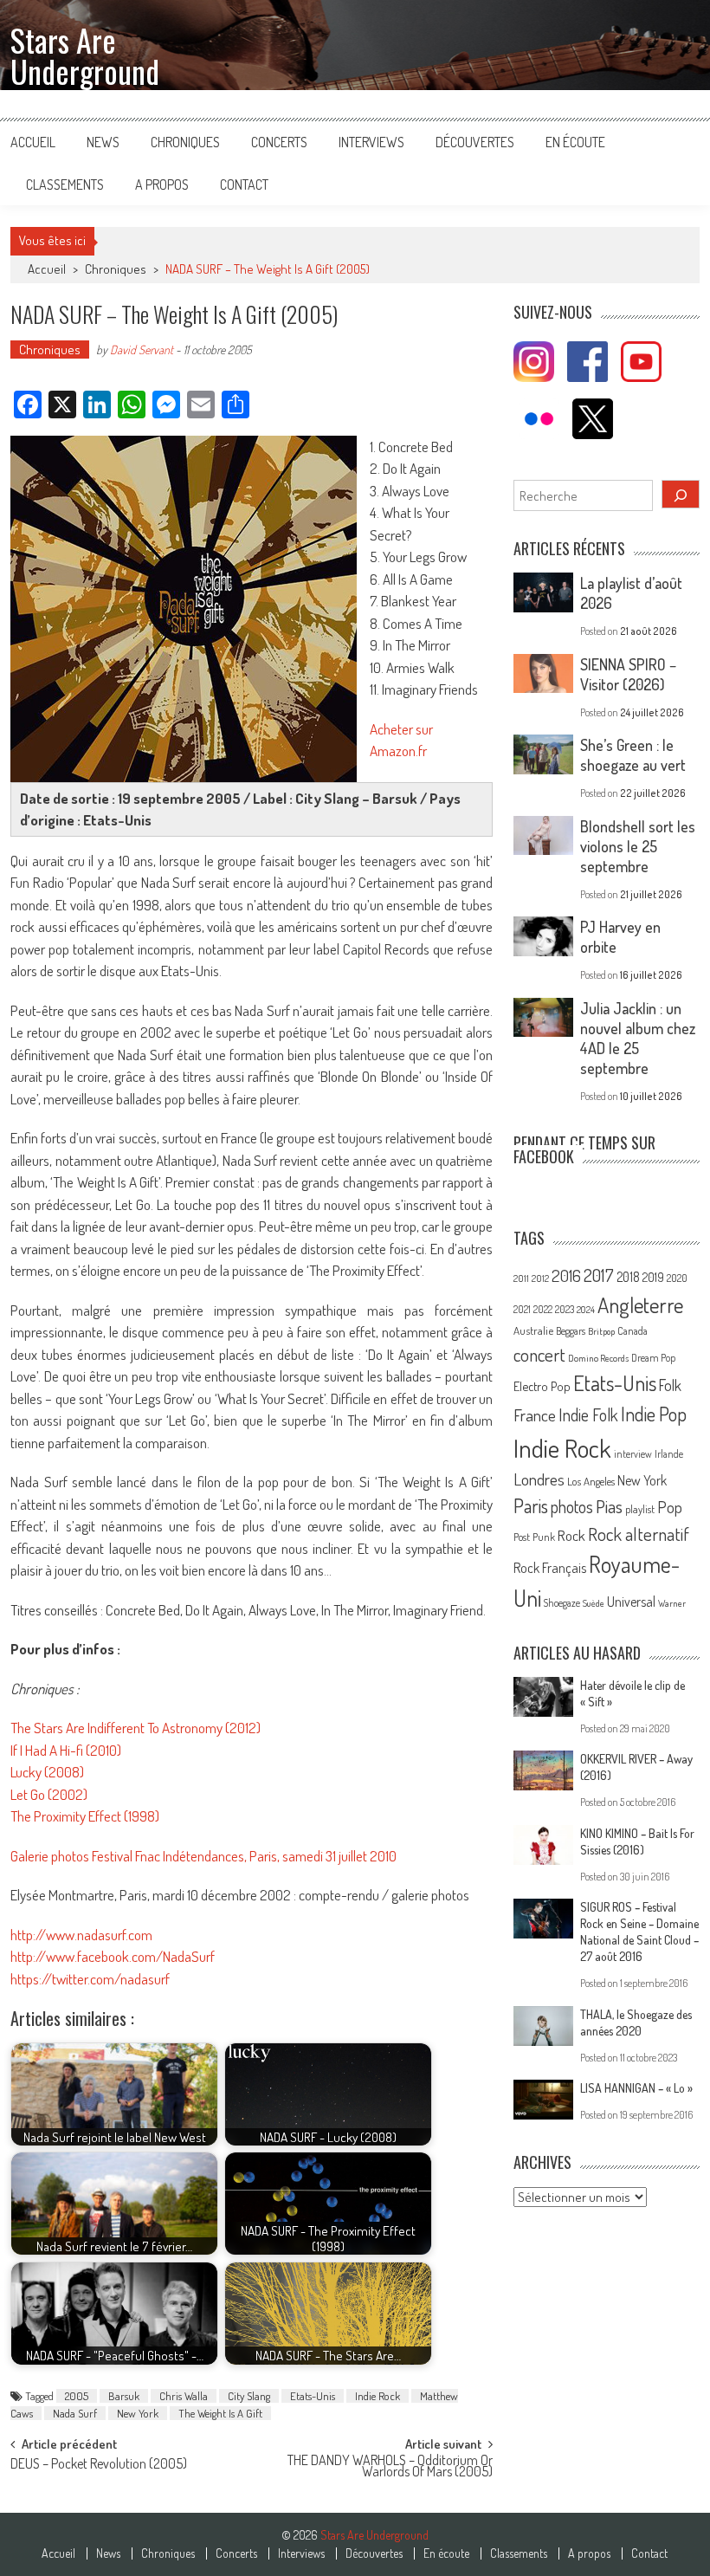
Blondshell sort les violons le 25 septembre (638, 846)
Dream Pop (653, 1358)
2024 (586, 1310)
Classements (65, 184)
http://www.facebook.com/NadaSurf (113, 1956)
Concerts (279, 142)
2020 (677, 1278)
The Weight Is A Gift (220, 2413)
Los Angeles (591, 1481)
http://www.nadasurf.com (81, 1935)
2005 (77, 2396)
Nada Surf (75, 2413)
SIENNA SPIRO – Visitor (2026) (628, 674)
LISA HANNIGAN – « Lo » (636, 2088)
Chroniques (185, 142)
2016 (566, 1275)
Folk (670, 1385)
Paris (531, 1505)
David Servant (142, 350)
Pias (609, 1506)
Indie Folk (588, 1415)
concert (539, 1354)
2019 (653, 1277)
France (535, 1415)
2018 (628, 1277)
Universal (631, 1602)
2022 (543, 1309)
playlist (640, 1509)
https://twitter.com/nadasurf (90, 1979)
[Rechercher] (681, 494)
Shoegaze (562, 1603)
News (103, 142)
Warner (672, 1603)
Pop (670, 1507)
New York (138, 2413)
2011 (521, 1278)
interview (633, 1454)
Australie (533, 1330)
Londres (539, 1479)
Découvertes (475, 142)
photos (572, 1507)
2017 (599, 1275)
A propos (162, 184)
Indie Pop (654, 1414)
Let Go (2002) (49, 1794)
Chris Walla (184, 2396)
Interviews (371, 142)
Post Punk (534, 1537)
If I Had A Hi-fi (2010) (66, 1750)
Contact (244, 184)
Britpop (601, 1331)
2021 (522, 1309)
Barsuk (124, 2396)
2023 (565, 1309)
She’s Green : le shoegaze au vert (633, 755)
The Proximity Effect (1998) (85, 1816)
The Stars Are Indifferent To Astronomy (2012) (136, 1728)
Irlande (669, 1454)
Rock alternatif (639, 1534)
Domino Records (598, 1358)
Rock (571, 1535)
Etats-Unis (313, 2396)
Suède (594, 1603)
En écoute (575, 142)
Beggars (571, 1331)
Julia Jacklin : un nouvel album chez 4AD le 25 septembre (638, 1038)
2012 (540, 1278)
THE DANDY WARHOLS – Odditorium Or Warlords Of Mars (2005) (390, 2467)
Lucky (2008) (47, 1772)
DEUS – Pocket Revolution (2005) (99, 2465)
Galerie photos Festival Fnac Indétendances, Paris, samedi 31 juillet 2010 (203, 1856)
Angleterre (640, 1305)
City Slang (249, 2396)
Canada (633, 1330)
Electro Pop (542, 1386)
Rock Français (550, 1568)
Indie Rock (378, 2396)
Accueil (33, 142)
